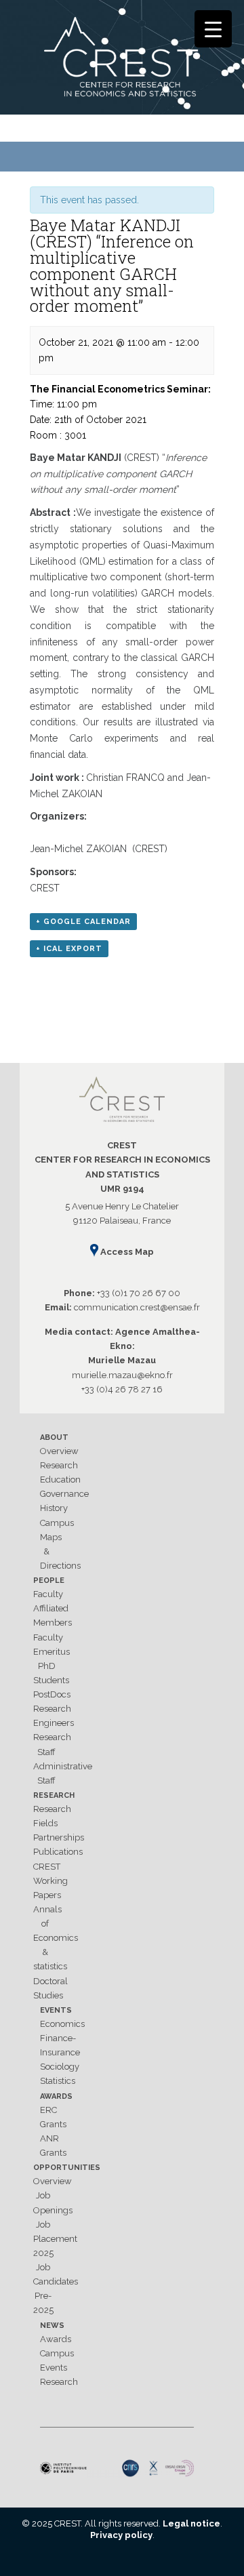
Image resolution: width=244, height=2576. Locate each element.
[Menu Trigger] (213, 29)
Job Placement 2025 (55, 2239)
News (52, 2326)
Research (59, 1465)
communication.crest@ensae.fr (137, 1307)
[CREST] (122, 60)
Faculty (48, 1594)
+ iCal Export (69, 949)
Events (56, 2010)
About (54, 1437)
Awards (56, 2096)
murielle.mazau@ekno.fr (122, 1375)
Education (60, 1480)
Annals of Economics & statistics (56, 1938)
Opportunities (67, 2168)
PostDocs (52, 1694)
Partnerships (59, 1837)
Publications (58, 1852)
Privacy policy (121, 2535)
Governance (64, 1494)
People (49, 1581)
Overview (59, 1451)
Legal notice (191, 2523)
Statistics (58, 2081)
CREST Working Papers (50, 1881)
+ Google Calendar (83, 922)
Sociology (60, 2067)
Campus (57, 1523)
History (54, 1508)
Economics (62, 2024)
